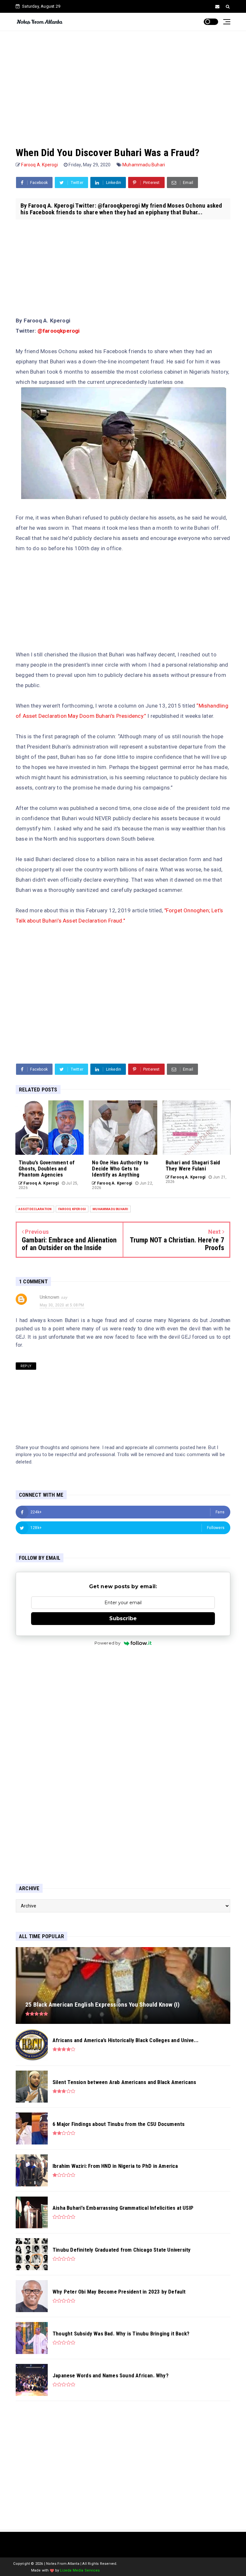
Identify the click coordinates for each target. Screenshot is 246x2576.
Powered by (108, 1643)
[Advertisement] (123, 82)
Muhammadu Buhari (144, 165)
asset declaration (35, 1209)
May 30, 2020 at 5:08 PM (62, 1305)
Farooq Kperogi (72, 1209)
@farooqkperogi (59, 331)
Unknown (49, 1297)
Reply (26, 1366)
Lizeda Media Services (80, 2570)
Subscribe (123, 1618)
